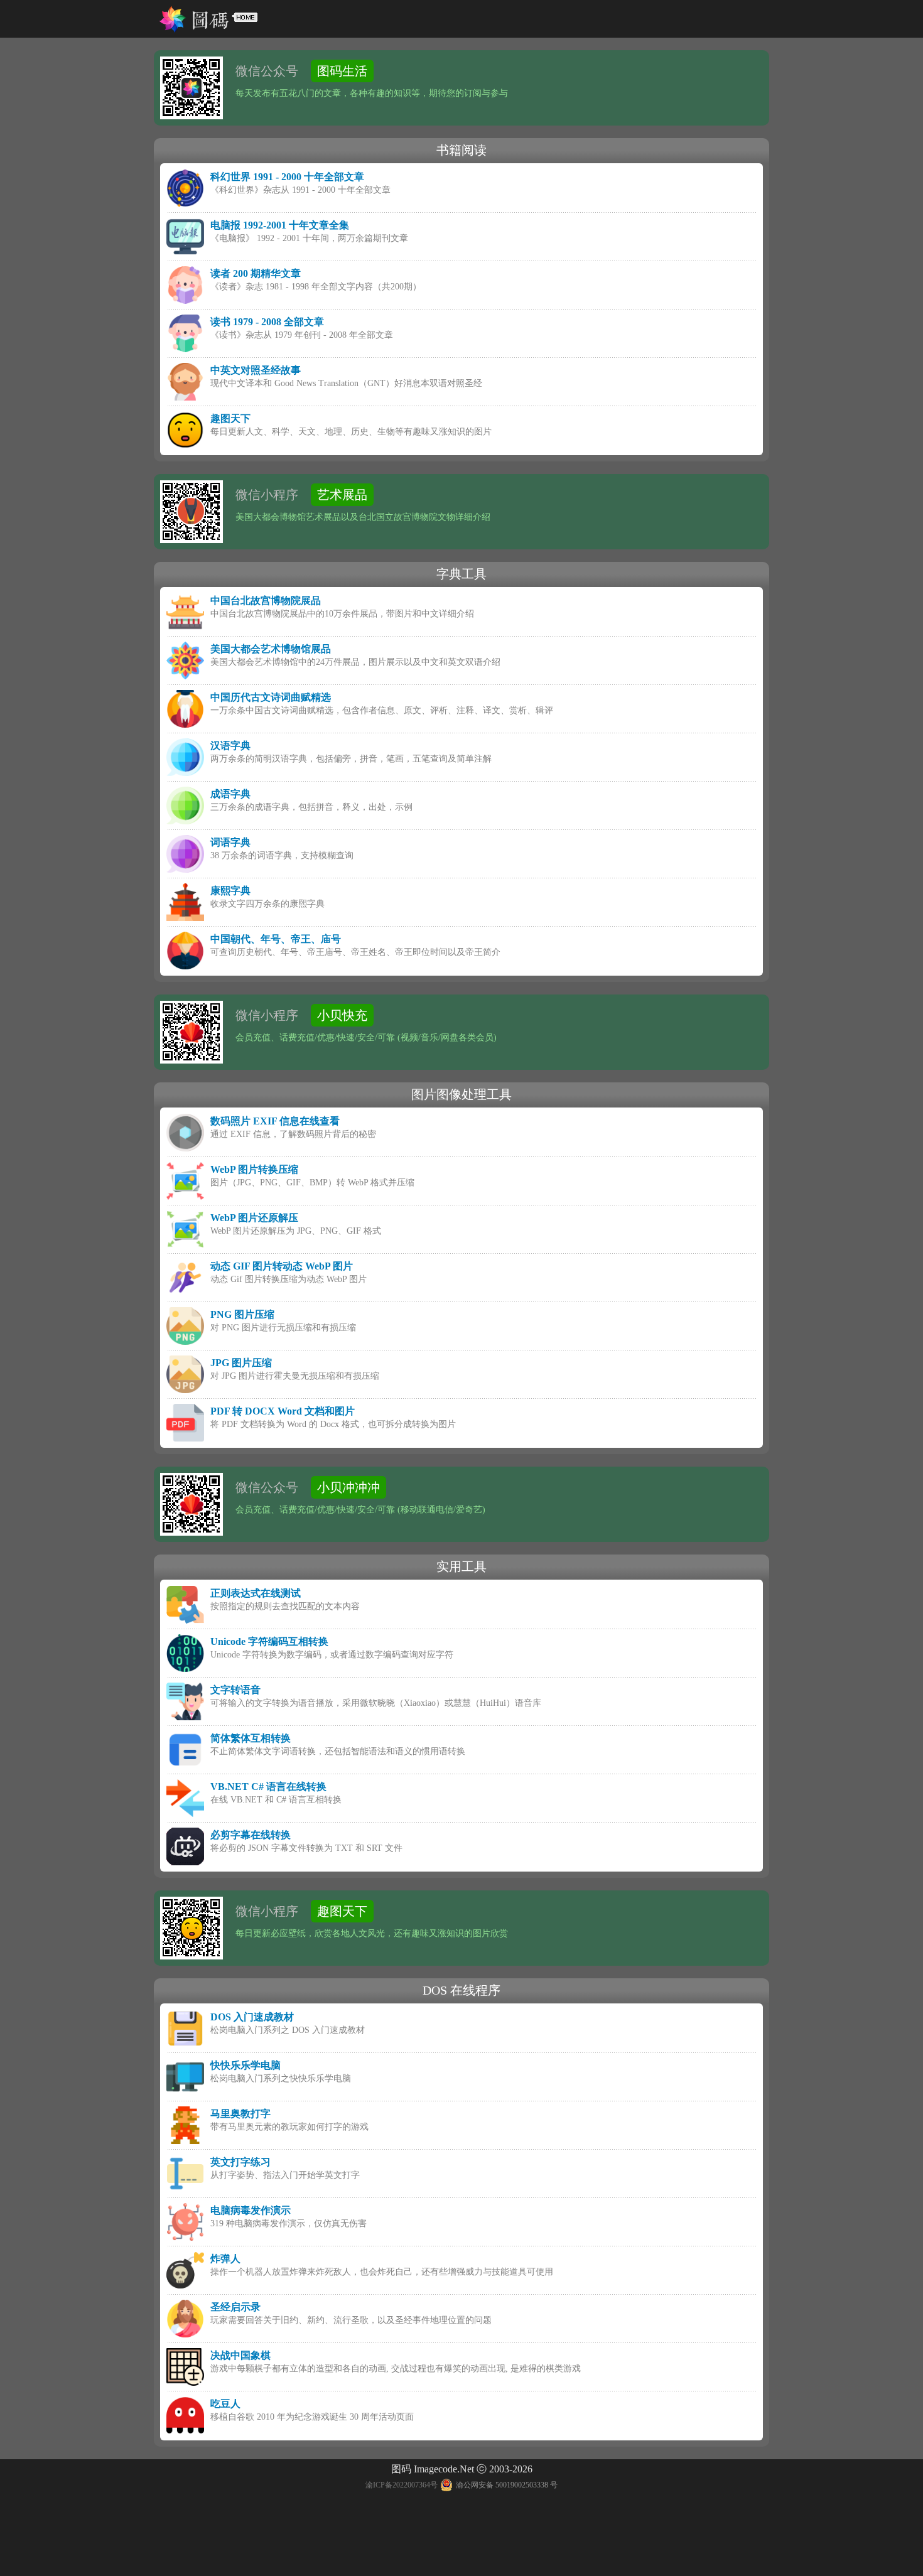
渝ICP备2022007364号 (402, 2485)
